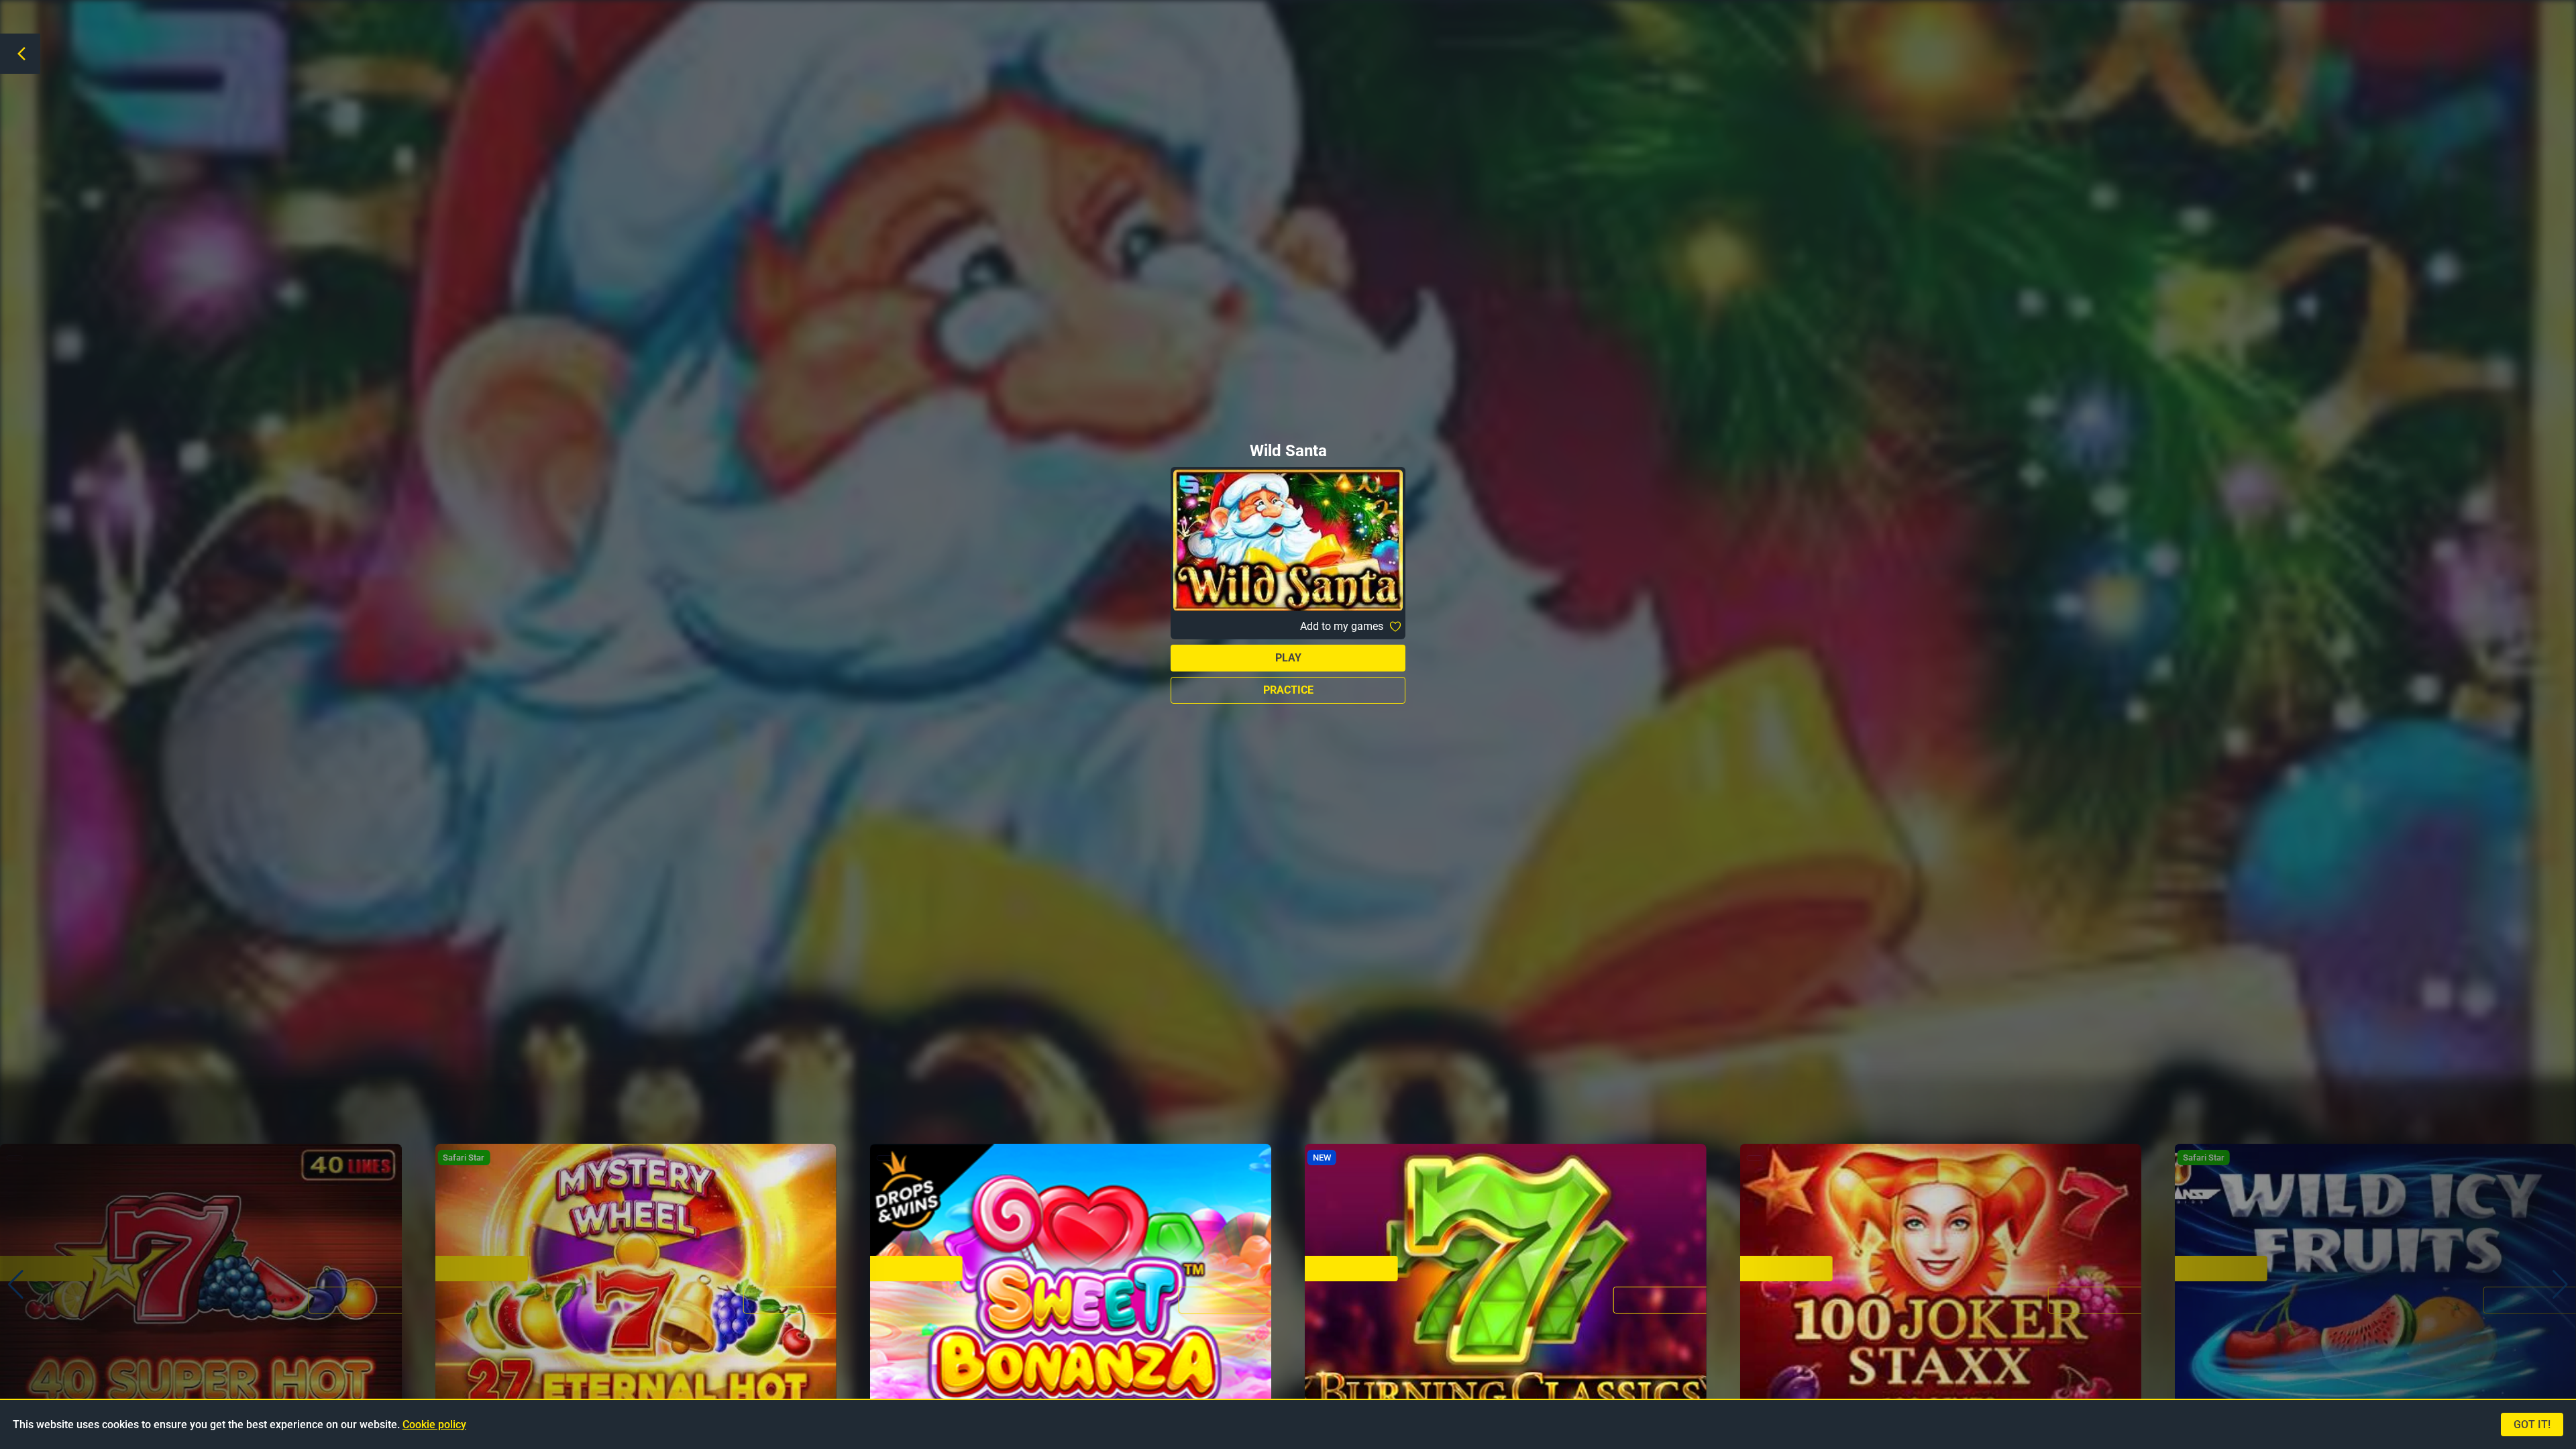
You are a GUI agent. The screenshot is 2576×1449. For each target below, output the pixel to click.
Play (1288, 658)
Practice (1288, 690)
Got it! (2532, 1425)
